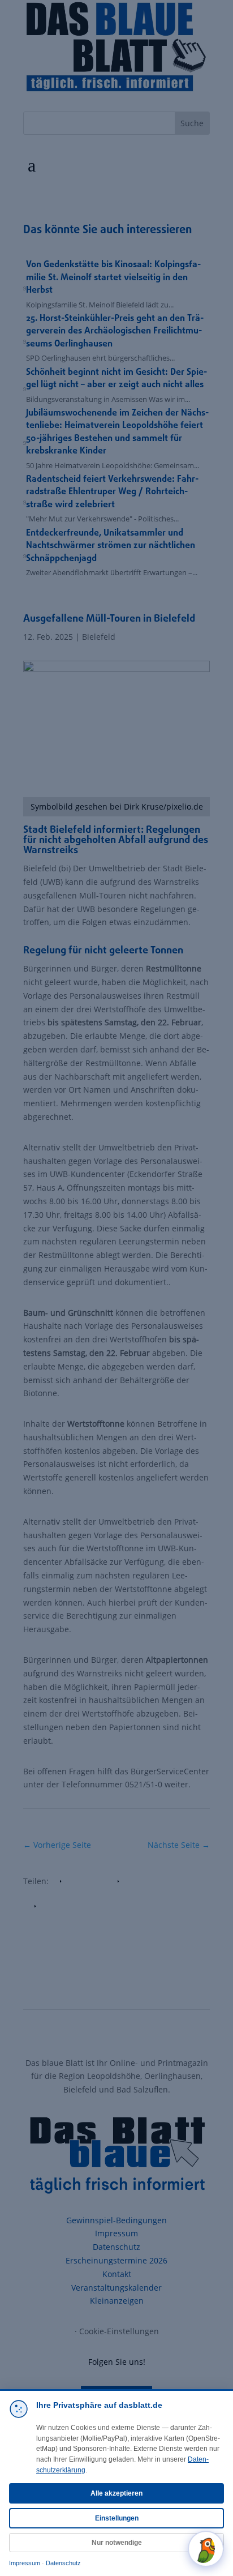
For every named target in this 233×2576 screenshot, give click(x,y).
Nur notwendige (117, 2543)
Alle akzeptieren (116, 2493)
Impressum (25, 2563)
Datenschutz (63, 2563)
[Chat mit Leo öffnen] (206, 2549)
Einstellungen (117, 2518)
